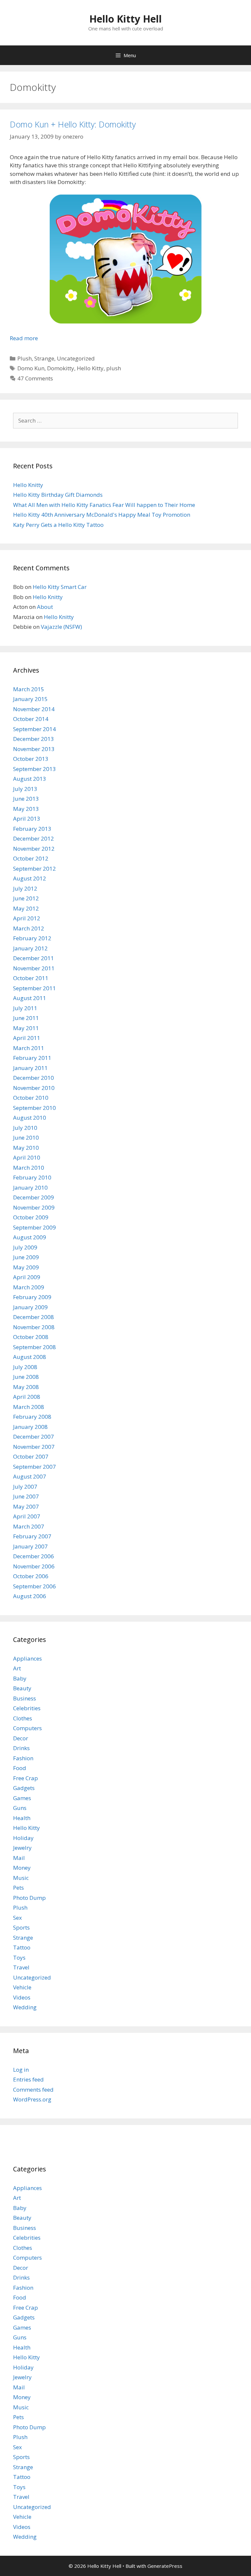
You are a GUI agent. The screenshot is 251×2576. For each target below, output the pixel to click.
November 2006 (34, 1566)
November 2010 (34, 1088)
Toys (19, 1957)
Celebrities (27, 1708)
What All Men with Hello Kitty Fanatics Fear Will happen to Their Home (104, 505)
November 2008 (34, 1327)
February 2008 (32, 1417)
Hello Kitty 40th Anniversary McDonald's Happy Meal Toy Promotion (102, 515)
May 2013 (26, 809)
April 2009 (27, 1277)
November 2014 (34, 709)
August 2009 (30, 1237)
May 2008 (26, 1387)
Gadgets (24, 1788)
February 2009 (32, 1297)
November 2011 (34, 968)
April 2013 (27, 819)
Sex (17, 1918)
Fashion (23, 1758)
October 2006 (31, 1576)
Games (22, 1798)
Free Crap (25, 1778)
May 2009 (26, 1267)
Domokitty (61, 368)
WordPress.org (32, 2099)
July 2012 (25, 888)
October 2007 (31, 1456)
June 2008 (26, 1377)
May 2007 (26, 1506)
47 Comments (35, 378)
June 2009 (26, 1257)
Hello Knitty (28, 485)
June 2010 (26, 1137)
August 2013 (30, 779)
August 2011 (30, 998)
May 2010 (26, 1148)
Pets (18, 1888)
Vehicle (22, 1987)
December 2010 (33, 1078)
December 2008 (33, 1317)
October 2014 (31, 719)
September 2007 (34, 1467)
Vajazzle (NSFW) (61, 627)
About (45, 607)
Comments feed (33, 2090)
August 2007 (30, 1476)
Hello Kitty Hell (125, 19)
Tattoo (22, 1947)
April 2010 (27, 1157)
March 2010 (29, 1168)
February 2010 (32, 1177)
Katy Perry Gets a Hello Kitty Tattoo (58, 525)
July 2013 (25, 789)
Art (17, 1668)
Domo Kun (31, 368)
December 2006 (33, 1556)
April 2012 (27, 918)
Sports (21, 1927)
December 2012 (33, 838)
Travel (21, 1967)
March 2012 (29, 928)
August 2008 (30, 1357)
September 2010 (34, 1108)
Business (25, 1698)
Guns (20, 1808)
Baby (20, 1678)
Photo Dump (29, 1898)
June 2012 (26, 898)
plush (114, 368)
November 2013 (34, 749)
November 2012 (34, 849)
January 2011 (30, 1068)
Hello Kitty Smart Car (60, 587)
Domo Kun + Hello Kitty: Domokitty (73, 124)
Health (22, 1818)
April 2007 (27, 1516)
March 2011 (29, 1048)
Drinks (21, 1748)
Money (22, 1868)
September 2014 (34, 729)
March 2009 (29, 1287)
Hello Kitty (90, 368)
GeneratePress (165, 2566)
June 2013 (26, 799)
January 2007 (30, 1546)
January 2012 (30, 948)
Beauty (22, 1688)
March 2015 (29, 689)
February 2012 (32, 938)
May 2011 (26, 1028)
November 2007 (34, 1447)
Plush (25, 358)
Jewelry (22, 1848)
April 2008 (27, 1397)
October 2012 (31, 858)
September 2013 (34, 769)
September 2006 (34, 1586)
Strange (44, 358)
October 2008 (31, 1337)
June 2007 (26, 1496)
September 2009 (34, 1227)
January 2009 (30, 1307)
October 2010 (31, 1098)
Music (21, 1878)
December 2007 (33, 1437)
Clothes (23, 1718)
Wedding (25, 2007)
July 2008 (25, 1367)
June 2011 (26, 1018)
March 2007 (29, 1526)
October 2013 (31, 759)
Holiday (23, 1838)
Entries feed (28, 2079)
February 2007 (32, 1536)
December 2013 (33, 739)
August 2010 (30, 1118)
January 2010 (30, 1188)
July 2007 (25, 1487)
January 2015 (30, 699)
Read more (24, 338)
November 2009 (34, 1207)
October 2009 (31, 1217)
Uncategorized (76, 358)
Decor (21, 1738)
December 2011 (33, 958)
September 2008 (34, 1347)
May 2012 (26, 908)
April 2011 (27, 1038)
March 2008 (29, 1407)
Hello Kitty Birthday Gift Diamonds (58, 495)
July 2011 (25, 1008)
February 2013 (32, 829)
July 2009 (25, 1247)
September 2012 (34, 869)
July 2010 (25, 1128)
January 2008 (30, 1427)
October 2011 (31, 978)
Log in (21, 2070)
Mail (19, 1858)
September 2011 (34, 988)
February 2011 (32, 1058)
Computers (27, 1728)
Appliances (27, 1658)
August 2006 (30, 1596)
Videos (22, 1997)
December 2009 (33, 1197)
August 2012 (30, 878)
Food (20, 1768)
